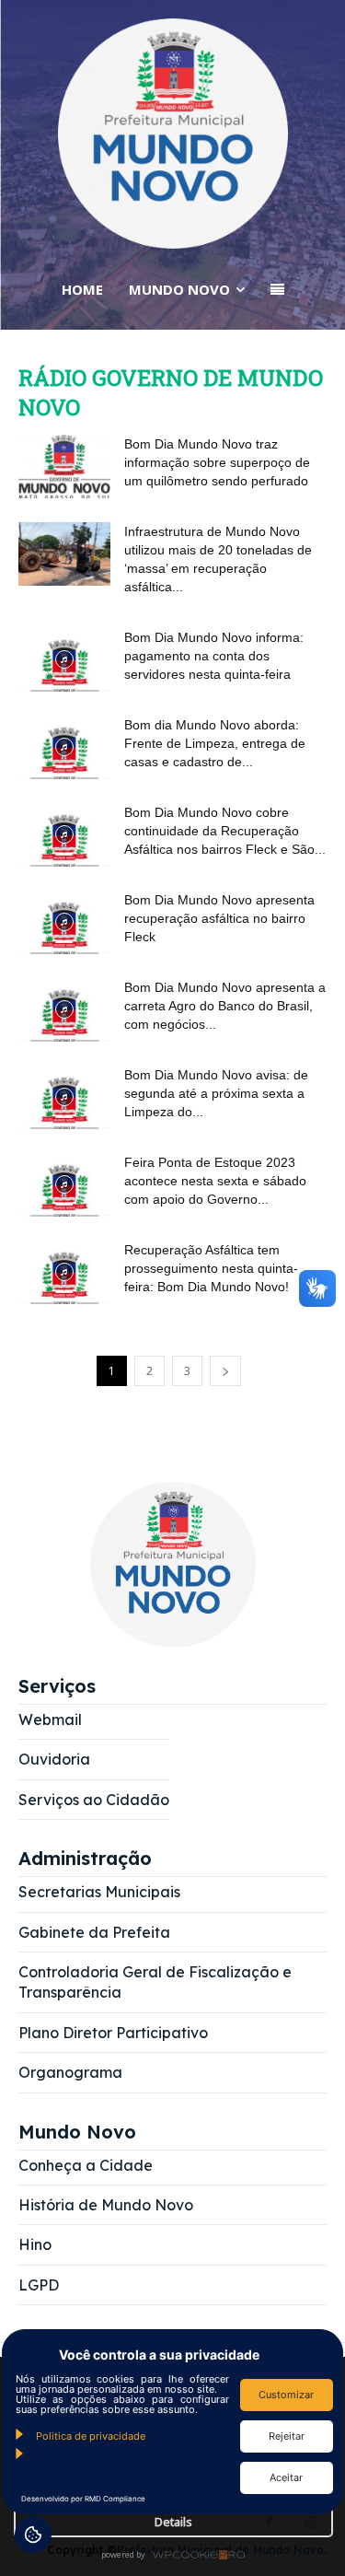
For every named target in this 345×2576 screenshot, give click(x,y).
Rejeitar (287, 2436)
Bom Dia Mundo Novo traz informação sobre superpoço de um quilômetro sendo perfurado (217, 462)
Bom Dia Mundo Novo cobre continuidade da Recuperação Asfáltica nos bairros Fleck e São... (225, 831)
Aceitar (286, 2477)
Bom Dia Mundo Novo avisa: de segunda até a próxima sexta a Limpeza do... (216, 1093)
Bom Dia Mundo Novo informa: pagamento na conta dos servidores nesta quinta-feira (214, 656)
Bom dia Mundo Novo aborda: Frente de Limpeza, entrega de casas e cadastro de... (215, 743)
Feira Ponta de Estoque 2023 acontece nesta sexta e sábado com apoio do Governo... (215, 1181)
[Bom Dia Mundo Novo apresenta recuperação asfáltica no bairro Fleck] (64, 922)
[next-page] (225, 1371)
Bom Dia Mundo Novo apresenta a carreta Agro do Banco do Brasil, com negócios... (225, 1006)
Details (173, 2522)
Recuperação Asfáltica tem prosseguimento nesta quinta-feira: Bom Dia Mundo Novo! (211, 1268)
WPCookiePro (178, 2556)
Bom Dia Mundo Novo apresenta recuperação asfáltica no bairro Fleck (219, 918)
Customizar (286, 2395)
